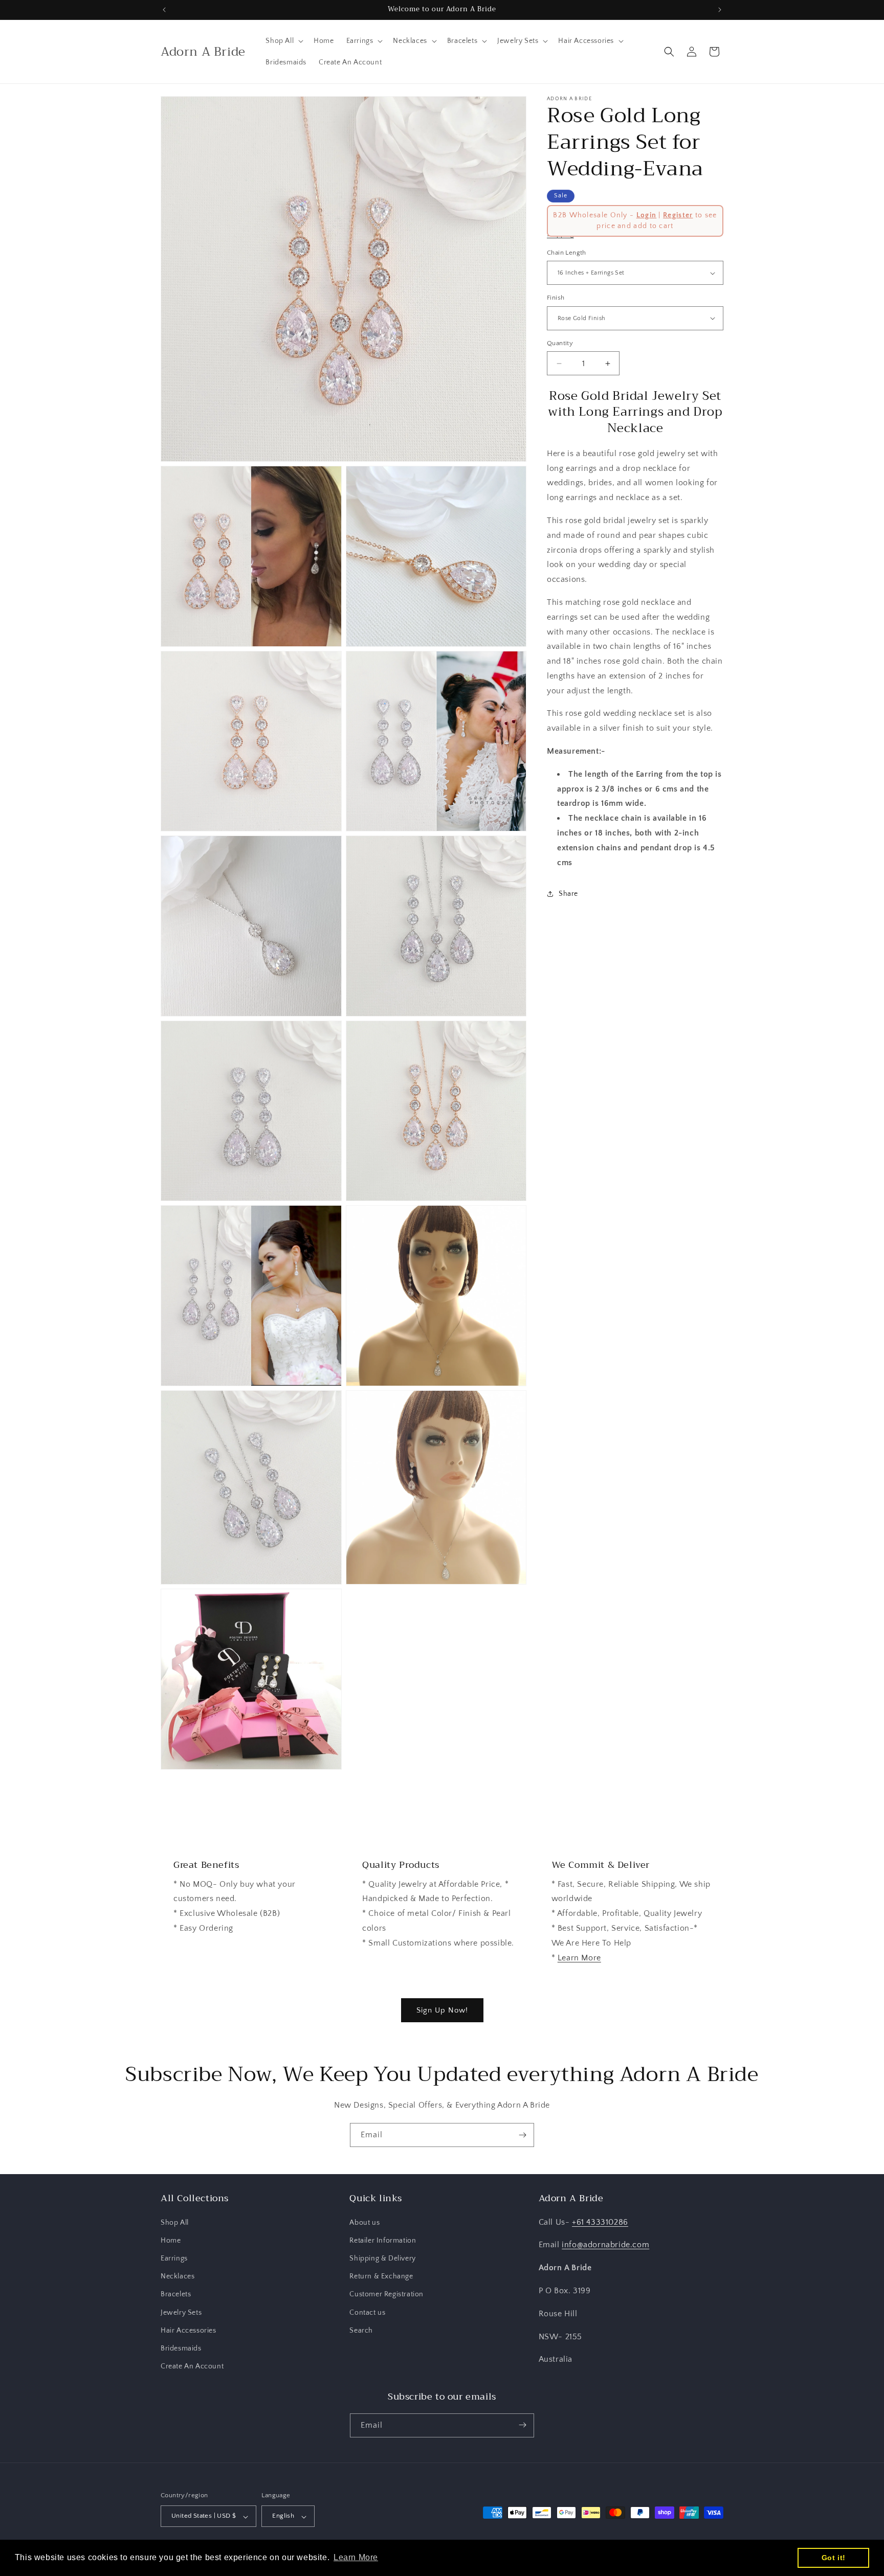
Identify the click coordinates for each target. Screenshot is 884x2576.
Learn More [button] (356, 2557)
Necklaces (178, 2276)
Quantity (560, 343)
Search (361, 2330)
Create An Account (192, 2366)
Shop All (175, 2222)
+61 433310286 (600, 2222)
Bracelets (176, 2294)
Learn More (579, 1958)
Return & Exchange (381, 2276)
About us (364, 2222)
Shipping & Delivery (382, 2258)
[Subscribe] (522, 2135)
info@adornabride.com (605, 2245)
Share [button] (568, 894)
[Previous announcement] (164, 10)
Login (647, 215)
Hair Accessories (189, 2330)
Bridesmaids (181, 2348)
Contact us (367, 2312)
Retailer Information (383, 2240)
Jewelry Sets (181, 2312)
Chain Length (567, 253)
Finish (556, 298)
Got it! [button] (834, 2558)
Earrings (174, 2258)
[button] (283, 41)
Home (171, 2240)
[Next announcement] (720, 10)
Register (678, 215)
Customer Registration (386, 2294)
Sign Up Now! (442, 2010)
